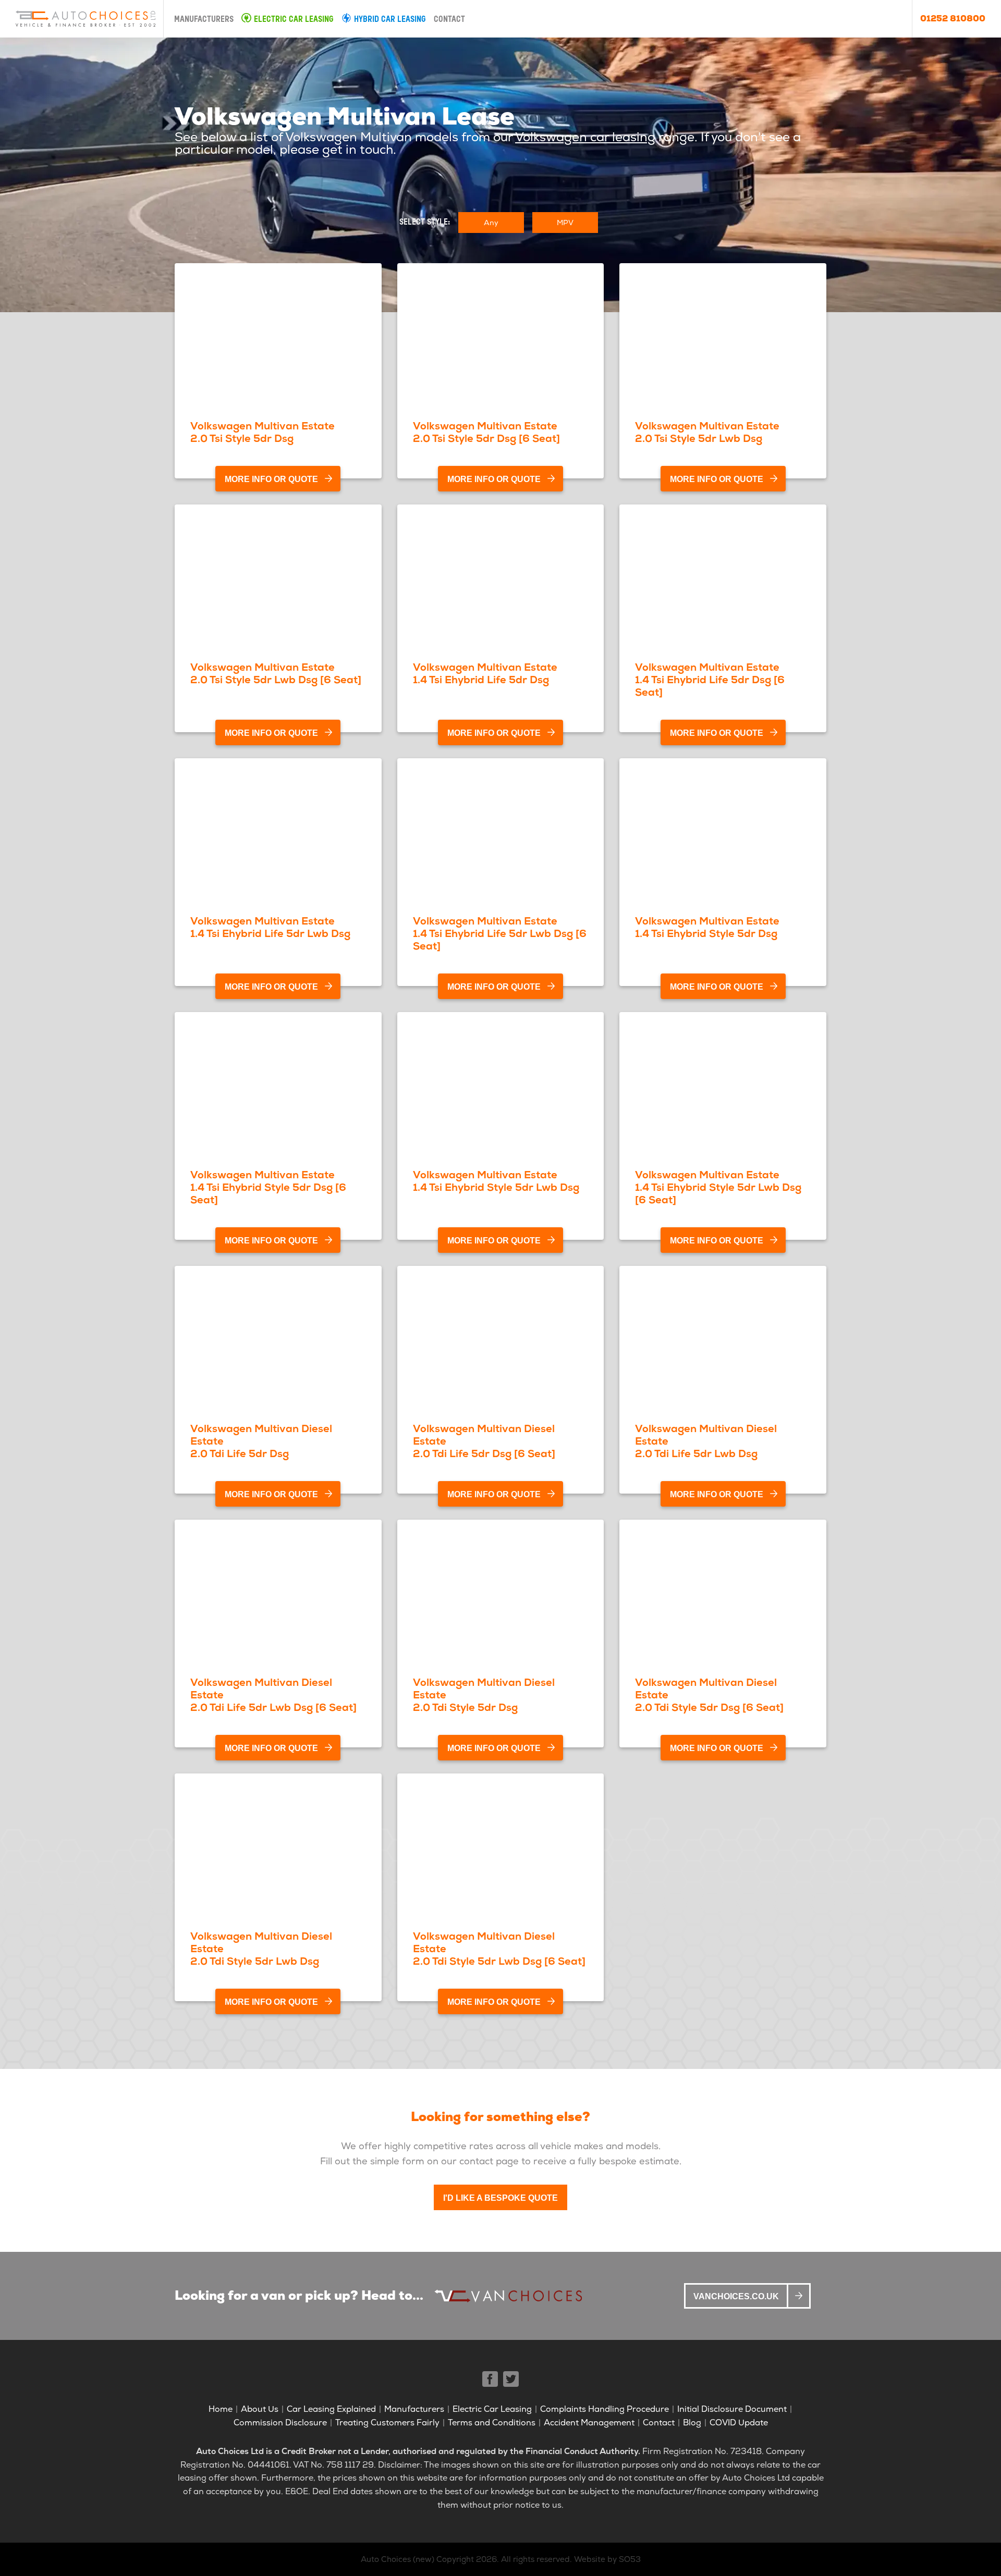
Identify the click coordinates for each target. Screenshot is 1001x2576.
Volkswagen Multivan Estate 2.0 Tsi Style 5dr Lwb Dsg (707, 432)
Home (221, 2409)
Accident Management (589, 2423)
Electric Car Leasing (294, 20)
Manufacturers (204, 20)
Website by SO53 (607, 2559)
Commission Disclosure (280, 2423)
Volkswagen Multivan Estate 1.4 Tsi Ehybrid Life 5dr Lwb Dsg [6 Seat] (500, 933)
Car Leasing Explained (331, 2409)
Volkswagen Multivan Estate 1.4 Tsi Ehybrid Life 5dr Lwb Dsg (270, 927)
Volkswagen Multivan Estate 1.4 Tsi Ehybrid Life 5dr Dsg (485, 673)
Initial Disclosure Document (732, 2409)
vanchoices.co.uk (736, 2296)
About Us (260, 2409)
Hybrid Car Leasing (390, 20)
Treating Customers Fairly (387, 2423)
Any (491, 223)
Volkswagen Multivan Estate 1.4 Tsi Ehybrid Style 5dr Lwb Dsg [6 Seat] (718, 1187)
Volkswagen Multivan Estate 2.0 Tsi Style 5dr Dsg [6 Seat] (486, 432)
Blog (692, 2423)
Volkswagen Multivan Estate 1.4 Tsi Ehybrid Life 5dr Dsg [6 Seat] (710, 680)
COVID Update (739, 2423)
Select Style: (425, 223)
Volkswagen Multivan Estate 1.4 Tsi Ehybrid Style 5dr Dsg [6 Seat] (268, 1187)
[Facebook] (490, 2379)
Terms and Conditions (492, 2423)
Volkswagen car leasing (585, 137)
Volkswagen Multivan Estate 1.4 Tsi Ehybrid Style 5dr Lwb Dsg (496, 1181)
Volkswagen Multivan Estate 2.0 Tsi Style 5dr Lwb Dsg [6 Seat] (276, 673)
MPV (565, 223)
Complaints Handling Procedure (605, 2409)
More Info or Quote (271, 479)
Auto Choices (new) (398, 2559)
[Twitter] (511, 2379)
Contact (449, 20)
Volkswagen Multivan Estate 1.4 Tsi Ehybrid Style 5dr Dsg (707, 927)
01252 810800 (953, 19)
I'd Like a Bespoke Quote (500, 2198)
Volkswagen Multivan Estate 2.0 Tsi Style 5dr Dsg (263, 432)
